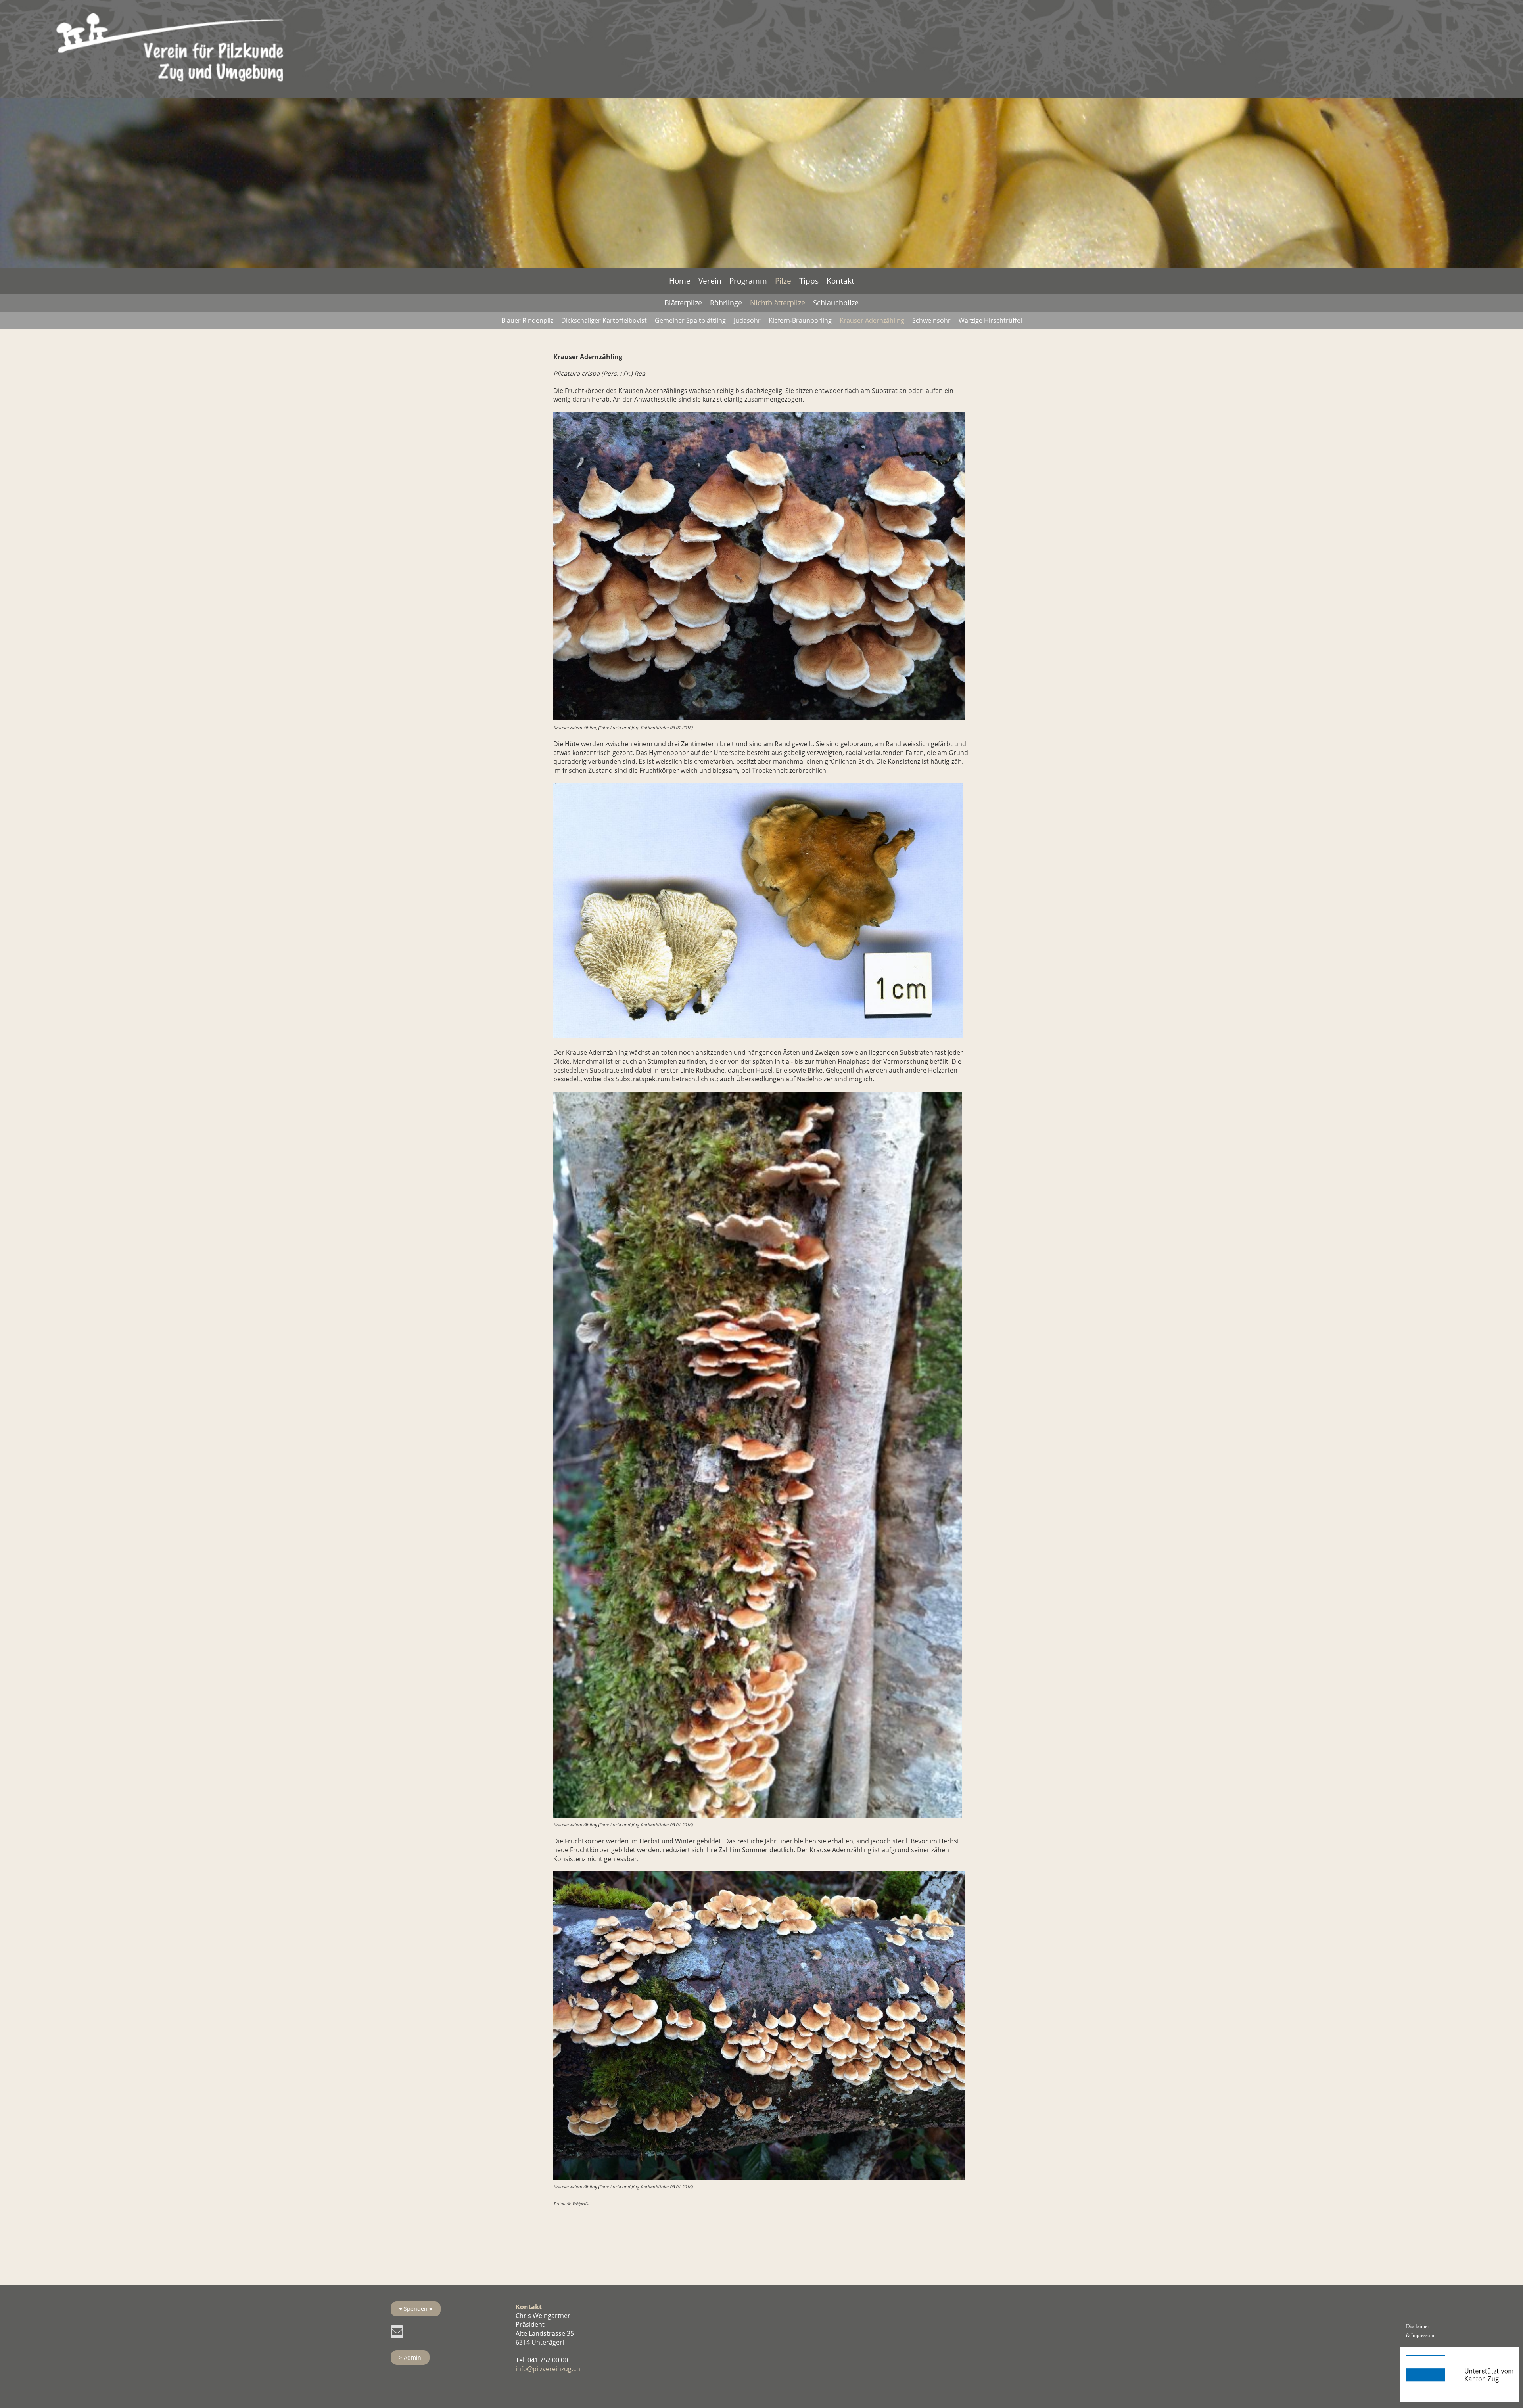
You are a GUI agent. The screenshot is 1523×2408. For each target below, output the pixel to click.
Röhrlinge (726, 303)
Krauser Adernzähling (872, 320)
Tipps (809, 281)
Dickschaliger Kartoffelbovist (604, 320)
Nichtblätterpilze (778, 303)
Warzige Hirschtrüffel (990, 320)
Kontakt (840, 281)
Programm (748, 281)
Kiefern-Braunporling (800, 320)
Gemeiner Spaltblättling (690, 320)
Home (680, 281)
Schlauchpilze (836, 303)
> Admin (410, 2357)
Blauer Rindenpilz (527, 320)
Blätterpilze (683, 303)
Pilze (783, 281)
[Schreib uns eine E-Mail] (397, 2333)
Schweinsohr (931, 320)
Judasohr (747, 320)
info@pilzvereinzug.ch (548, 2369)
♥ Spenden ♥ (416, 2309)
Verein (710, 281)
